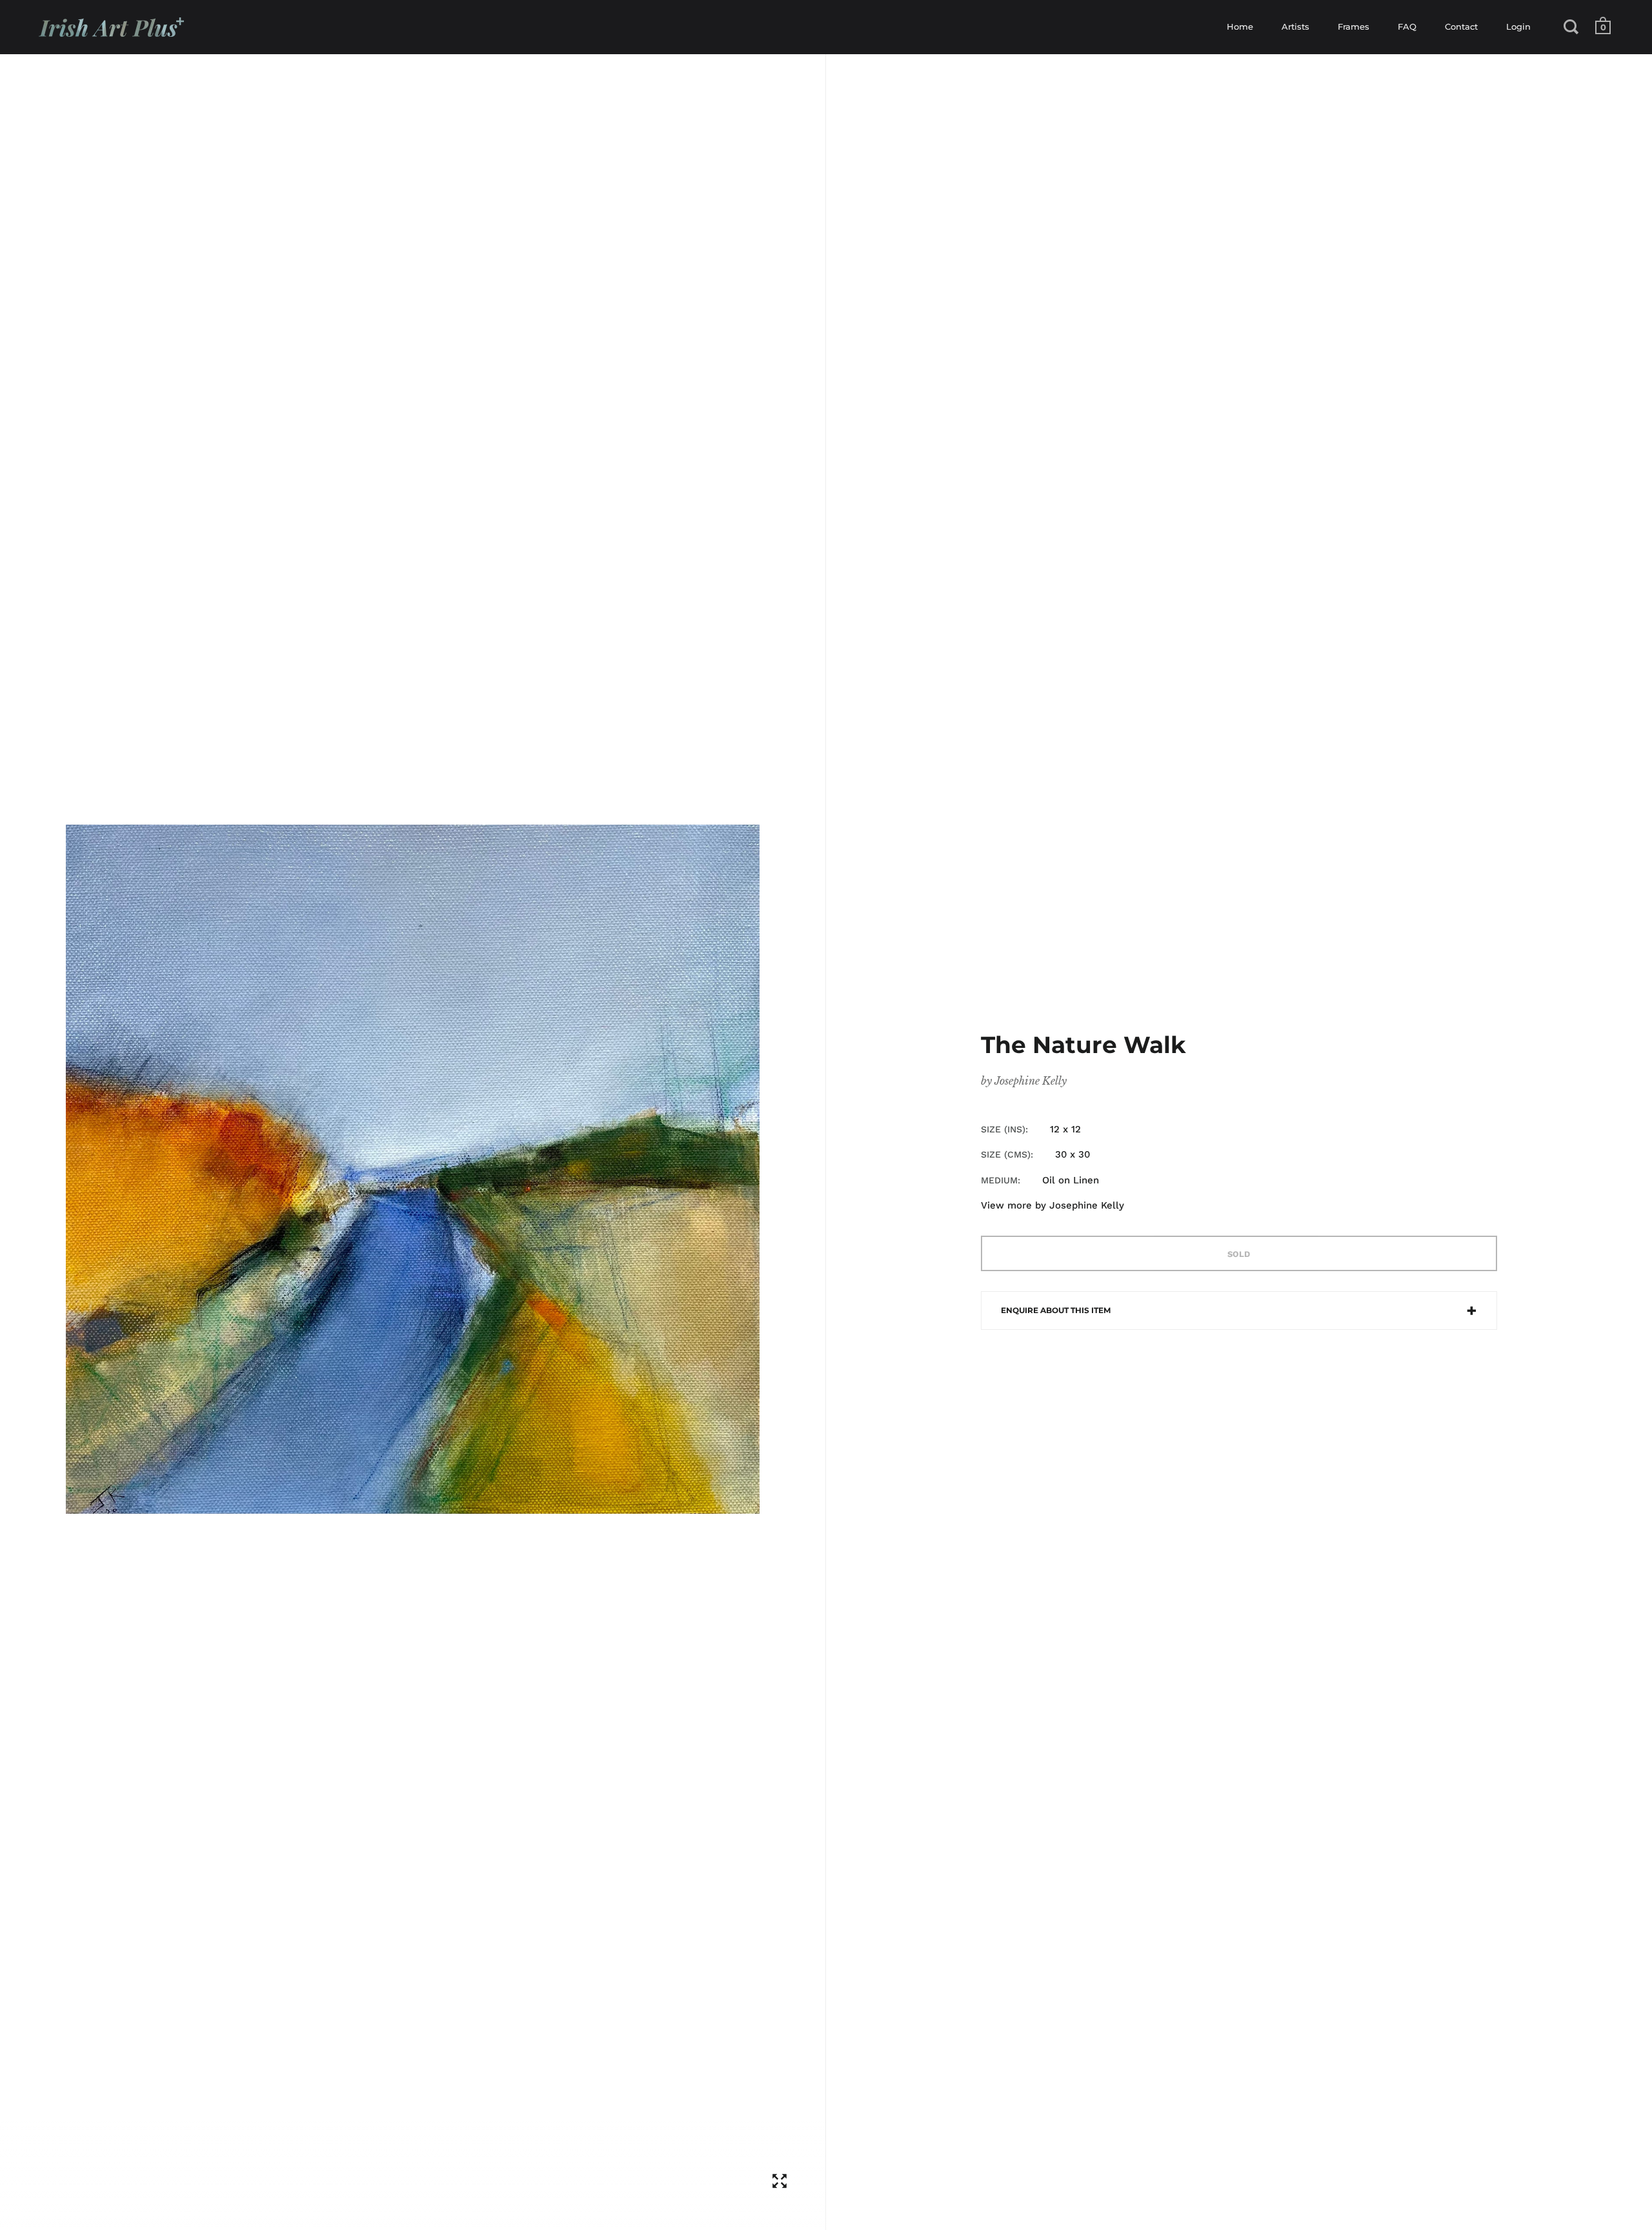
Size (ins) (1003, 1129)
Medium (999, 1180)
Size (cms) (1006, 1154)
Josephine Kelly (1031, 1081)
